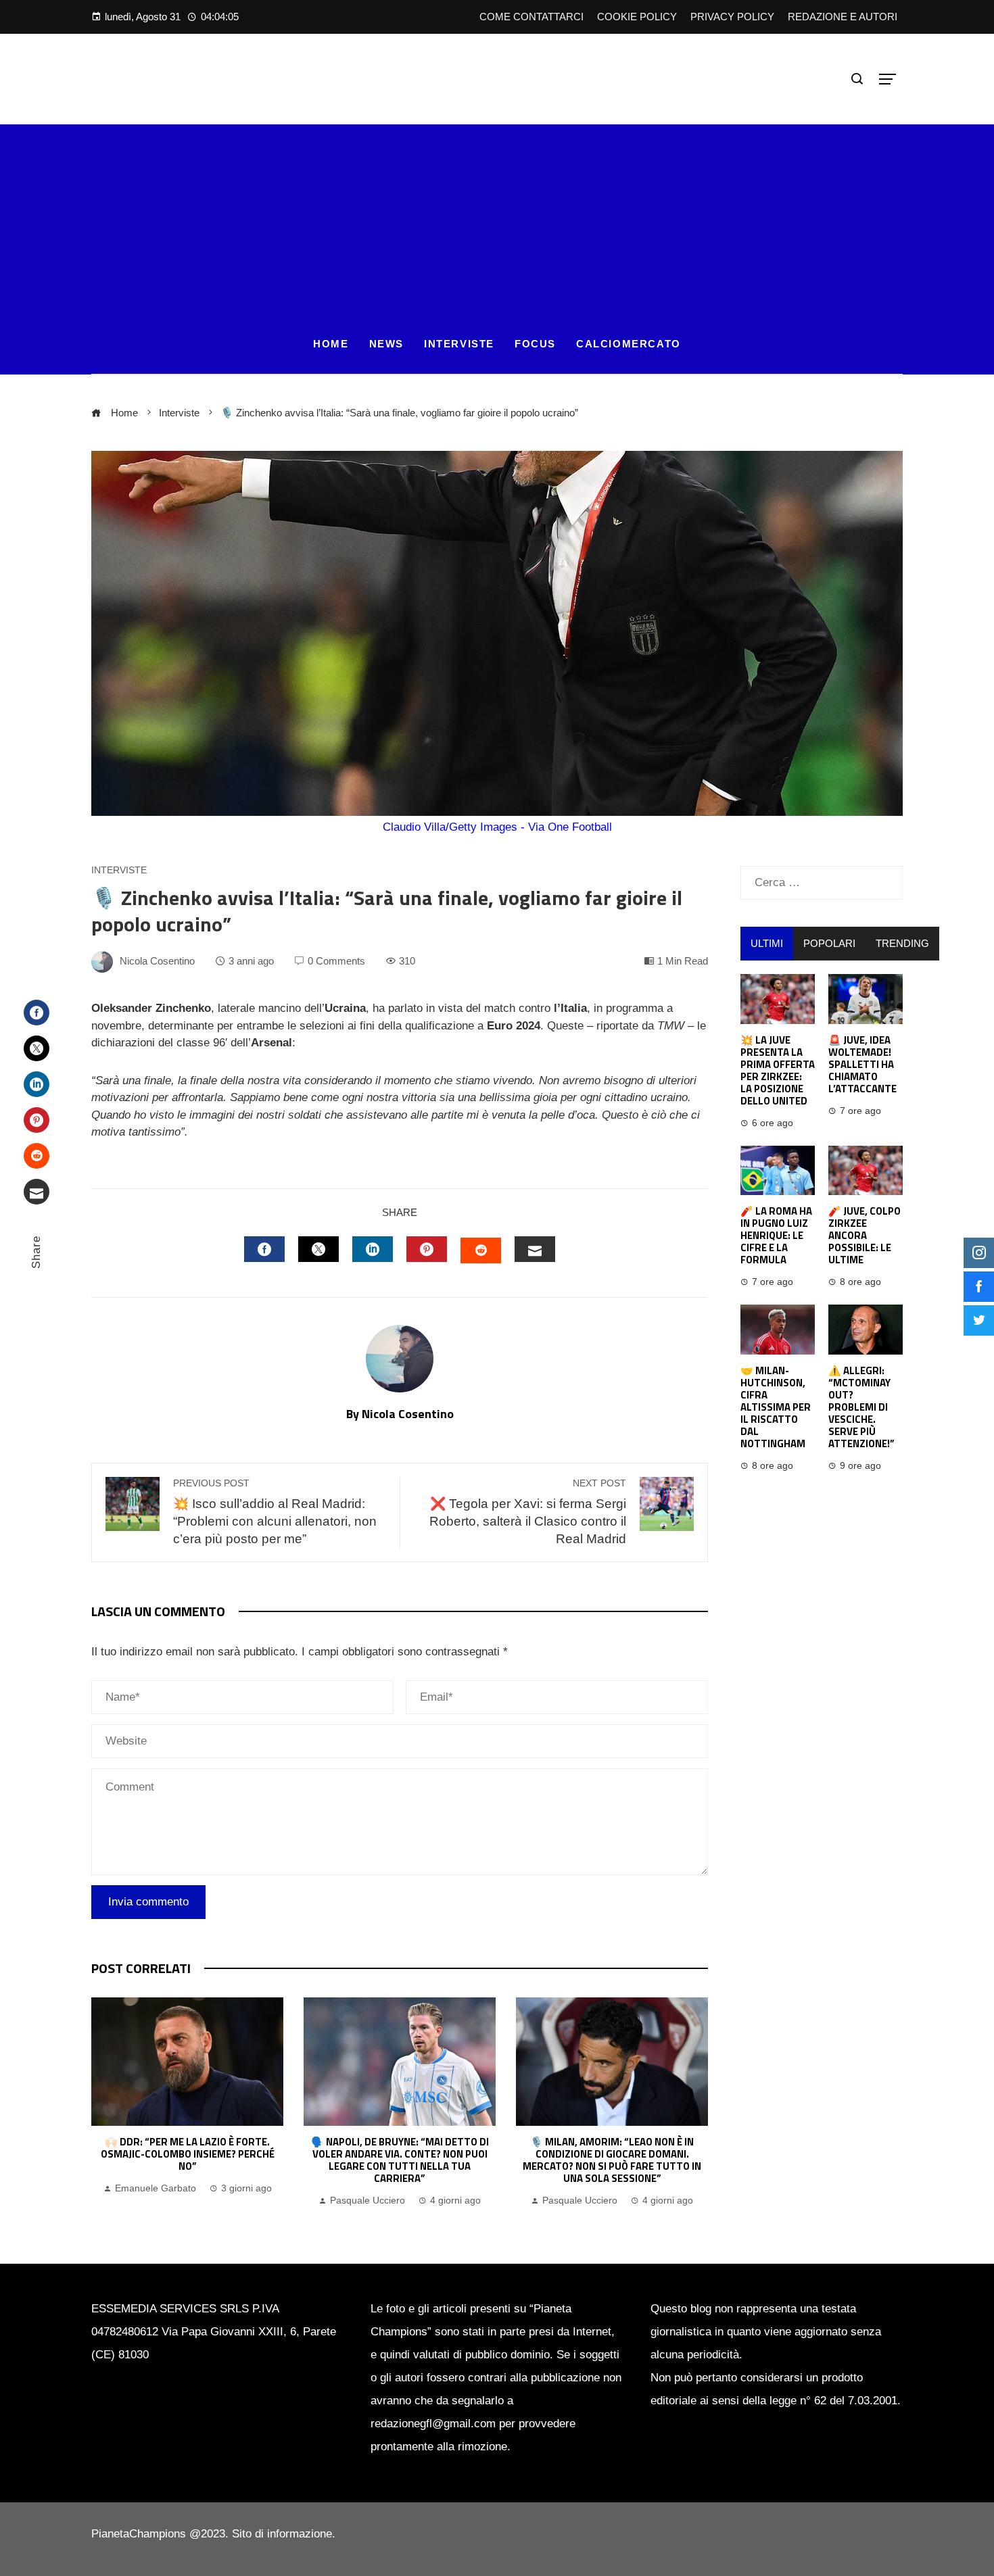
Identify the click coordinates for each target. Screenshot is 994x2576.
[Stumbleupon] (37, 1156)
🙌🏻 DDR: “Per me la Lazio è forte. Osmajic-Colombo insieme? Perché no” (188, 2154)
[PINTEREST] (427, 1249)
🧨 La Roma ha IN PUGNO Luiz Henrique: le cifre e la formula (776, 1235)
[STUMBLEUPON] (481, 1250)
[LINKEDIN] (373, 1249)
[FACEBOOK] (264, 1249)
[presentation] (105, 2104)
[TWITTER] (318, 1249)
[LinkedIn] (37, 1084)
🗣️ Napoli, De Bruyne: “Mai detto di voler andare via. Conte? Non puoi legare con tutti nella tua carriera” (400, 2160)
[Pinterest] (37, 1120)
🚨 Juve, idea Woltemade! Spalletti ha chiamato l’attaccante (862, 1064)
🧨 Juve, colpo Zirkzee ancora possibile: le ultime (865, 1235)
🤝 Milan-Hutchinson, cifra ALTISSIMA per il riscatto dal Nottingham (776, 1407)
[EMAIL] (535, 1249)
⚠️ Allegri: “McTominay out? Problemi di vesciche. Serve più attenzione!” (861, 1407)
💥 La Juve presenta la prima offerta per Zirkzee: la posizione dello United (778, 1070)
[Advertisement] (497, 219)
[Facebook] (37, 1013)
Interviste (119, 871)
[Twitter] (37, 1048)
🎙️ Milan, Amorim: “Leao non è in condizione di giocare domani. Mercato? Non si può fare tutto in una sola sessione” (612, 2160)
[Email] (37, 1192)
